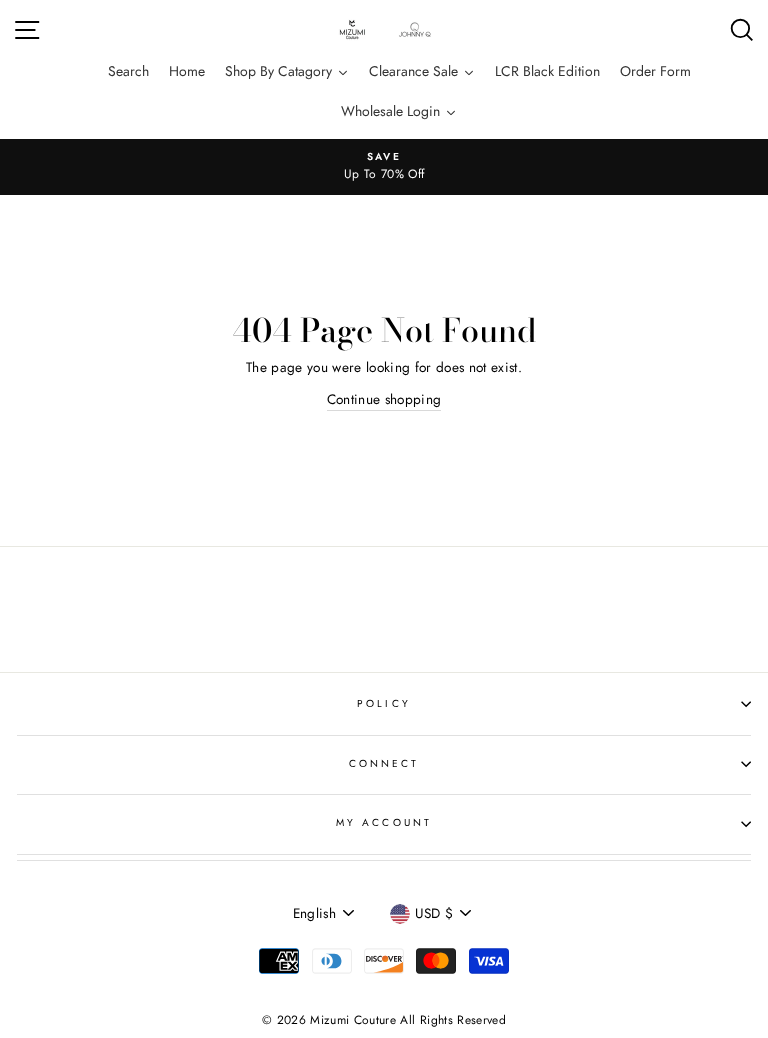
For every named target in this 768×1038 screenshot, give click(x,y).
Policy (383, 703)
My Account (384, 822)
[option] (384, 167)
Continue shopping (384, 399)
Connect (384, 763)
